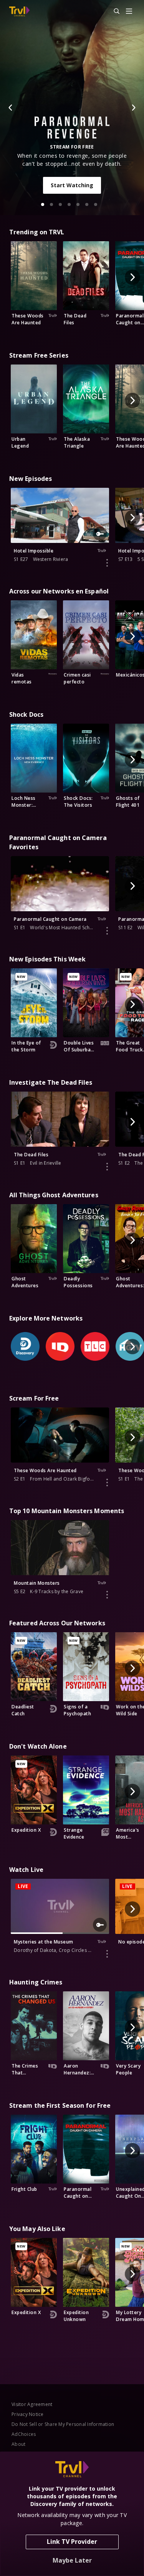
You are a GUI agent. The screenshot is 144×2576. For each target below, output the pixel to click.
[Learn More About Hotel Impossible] (107, 563)
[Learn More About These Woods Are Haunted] (107, 1483)
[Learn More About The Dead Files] (107, 1167)
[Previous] (11, 108)
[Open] (129, 12)
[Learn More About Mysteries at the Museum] (107, 1954)
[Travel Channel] (19, 11)
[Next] (133, 108)
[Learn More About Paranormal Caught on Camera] (107, 931)
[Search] (113, 11)
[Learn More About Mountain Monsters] (107, 1595)
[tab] (43, 204)
